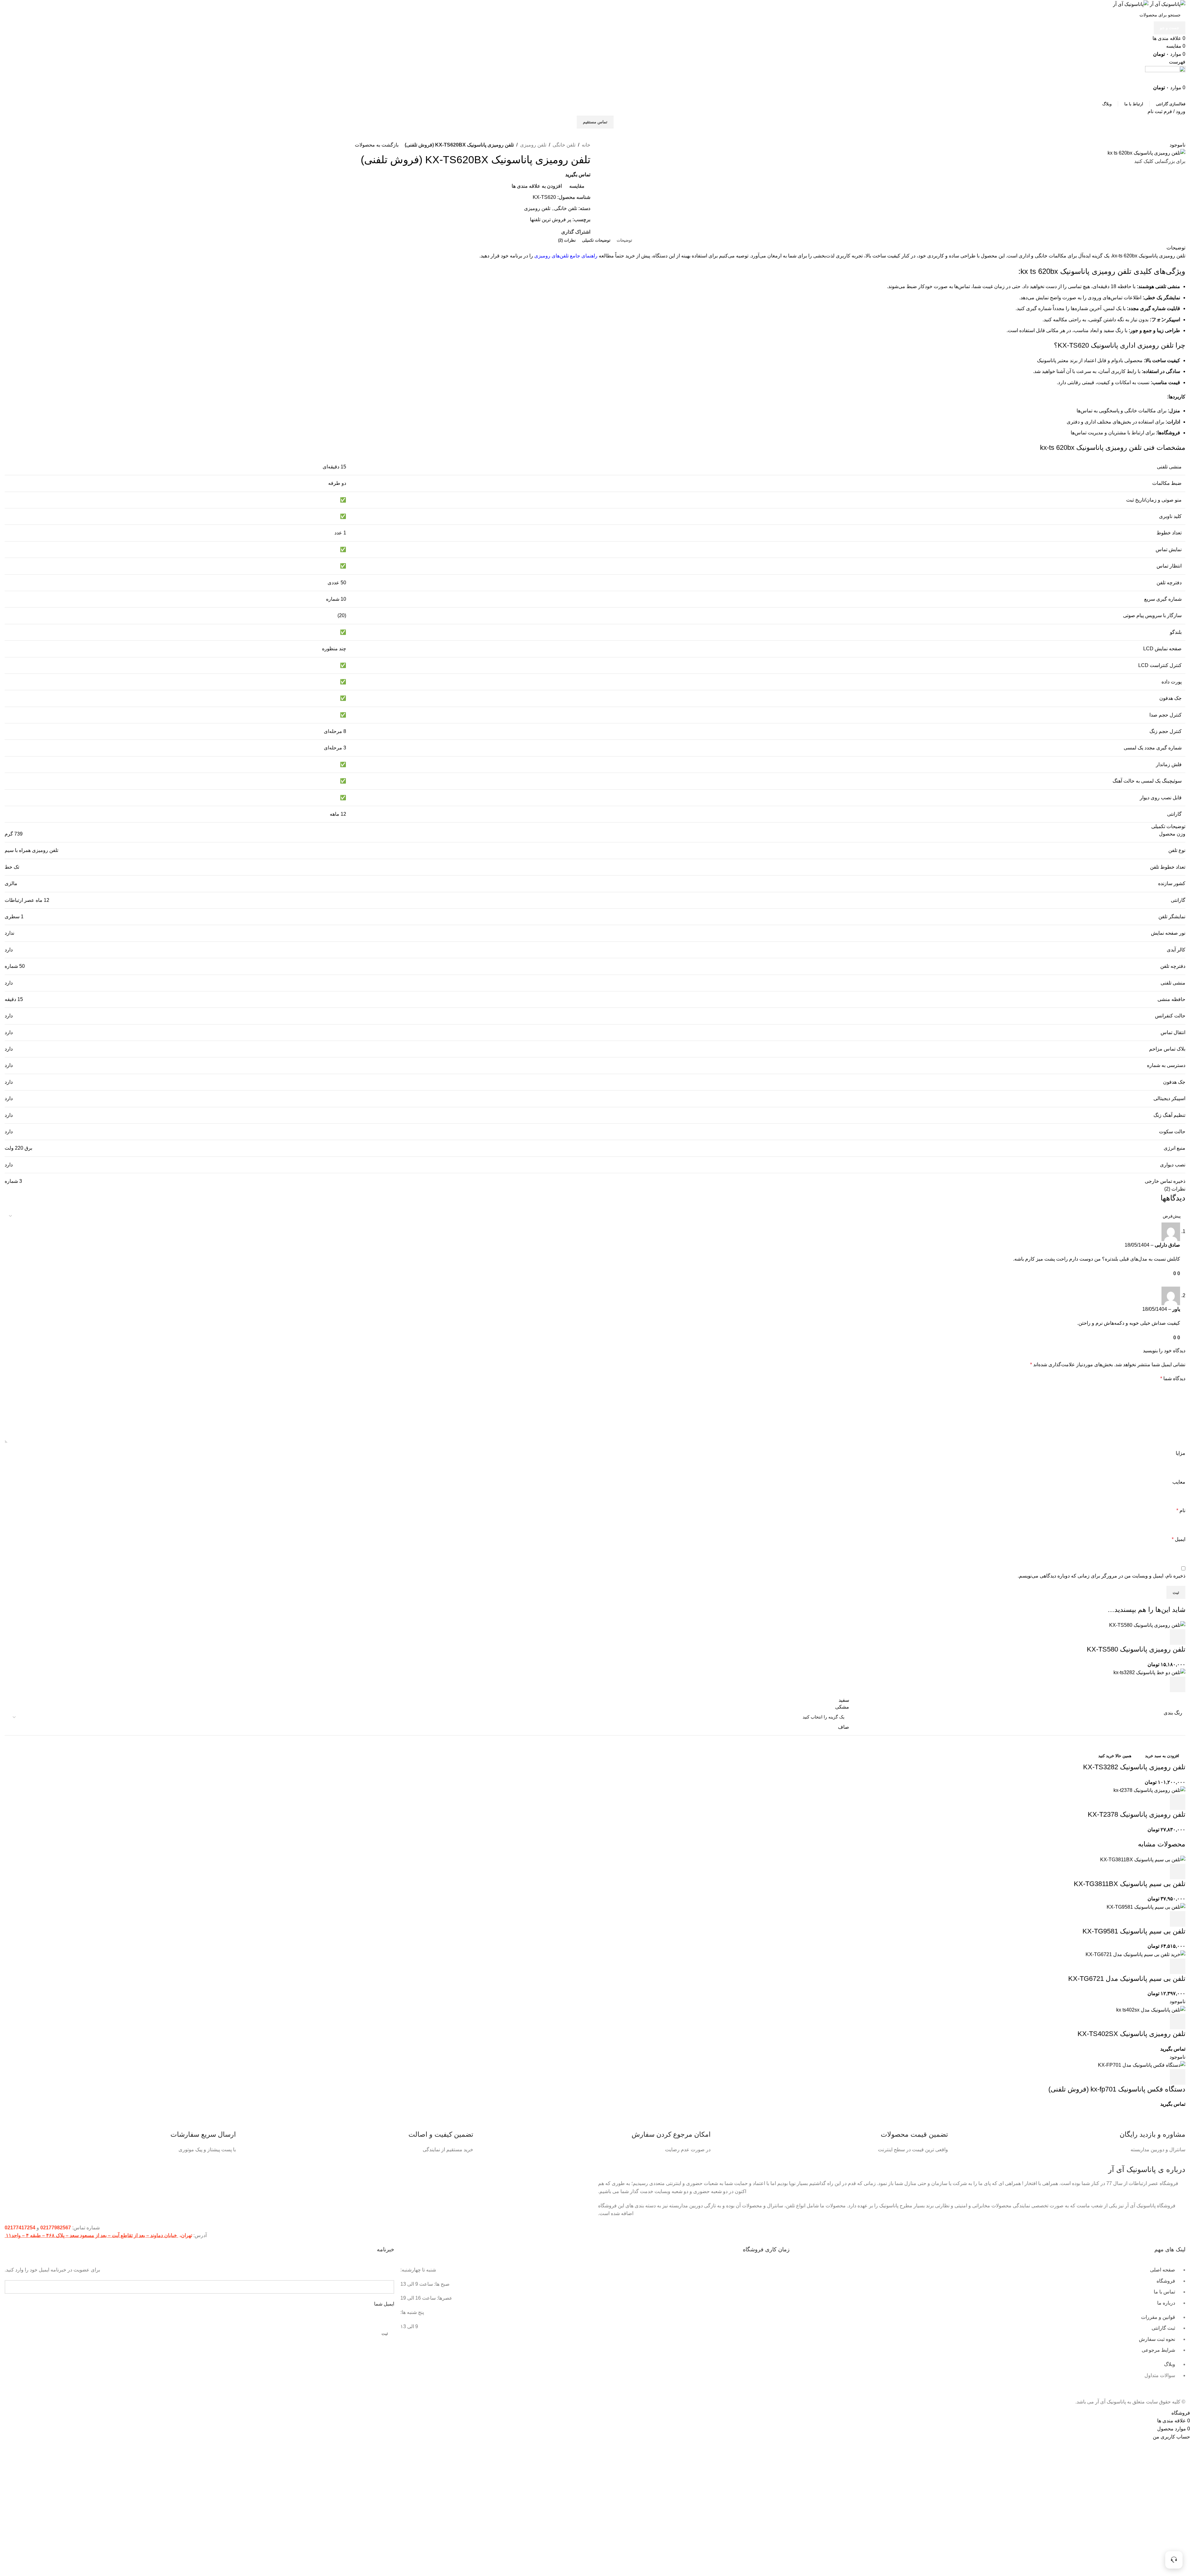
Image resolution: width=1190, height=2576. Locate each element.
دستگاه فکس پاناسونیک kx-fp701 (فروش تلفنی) (1117, 2089)
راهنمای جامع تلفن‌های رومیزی (566, 256)
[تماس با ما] (1174, 2560)
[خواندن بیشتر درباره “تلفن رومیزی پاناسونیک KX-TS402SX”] (1178, 2021)
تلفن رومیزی (533, 145)
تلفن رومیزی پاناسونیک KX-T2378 (1137, 1814)
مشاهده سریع (1161, 1637)
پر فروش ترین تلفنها (551, 219)
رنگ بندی (1173, 1713)
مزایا (1181, 1453)
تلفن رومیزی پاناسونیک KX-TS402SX (1131, 2034)
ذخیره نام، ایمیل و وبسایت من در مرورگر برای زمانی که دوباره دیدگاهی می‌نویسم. (1102, 1576)
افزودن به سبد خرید (1162, 1756)
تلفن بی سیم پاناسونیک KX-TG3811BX (1130, 1884)
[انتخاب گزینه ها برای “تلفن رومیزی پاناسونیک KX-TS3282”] (1178, 1684)
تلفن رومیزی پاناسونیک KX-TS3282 (1134, 1767)
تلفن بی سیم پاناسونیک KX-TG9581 (1134, 1931)
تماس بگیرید (578, 175)
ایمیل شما (384, 2304)
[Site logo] (1167, 4)
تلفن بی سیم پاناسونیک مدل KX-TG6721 (1127, 1979)
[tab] (624, 240)
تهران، (185, 2235)
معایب (1179, 1482)
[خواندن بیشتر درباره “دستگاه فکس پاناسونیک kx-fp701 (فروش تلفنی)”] (1178, 2077)
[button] (1178, 1637)
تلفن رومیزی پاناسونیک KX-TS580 (1136, 1649)
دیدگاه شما (1173, 1378)
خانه (586, 145)
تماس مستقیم (595, 122)
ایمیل (1179, 1539)
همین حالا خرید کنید (1115, 1756)
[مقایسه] (1144, 1637)
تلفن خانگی (564, 145)
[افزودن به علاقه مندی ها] (1127, 1637)
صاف (844, 1727)
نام (1181, 1510)
